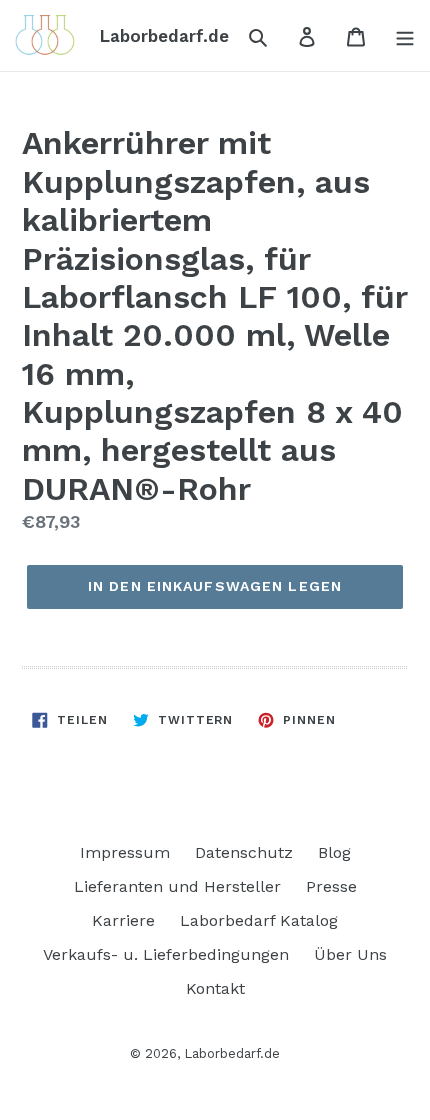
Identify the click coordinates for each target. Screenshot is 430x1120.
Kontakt (215, 988)
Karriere (123, 920)
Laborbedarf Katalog (259, 920)
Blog (334, 852)
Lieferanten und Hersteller (177, 886)
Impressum (125, 852)
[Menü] (399, 36)
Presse (331, 886)
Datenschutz (244, 852)
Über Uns (350, 954)
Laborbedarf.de (232, 1053)
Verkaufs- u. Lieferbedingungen (166, 954)
